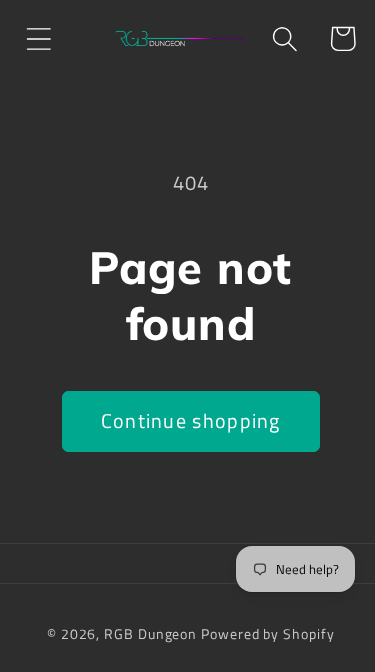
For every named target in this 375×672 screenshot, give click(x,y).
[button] (38, 38)
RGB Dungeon (150, 634)
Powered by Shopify (267, 634)
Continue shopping (191, 421)
